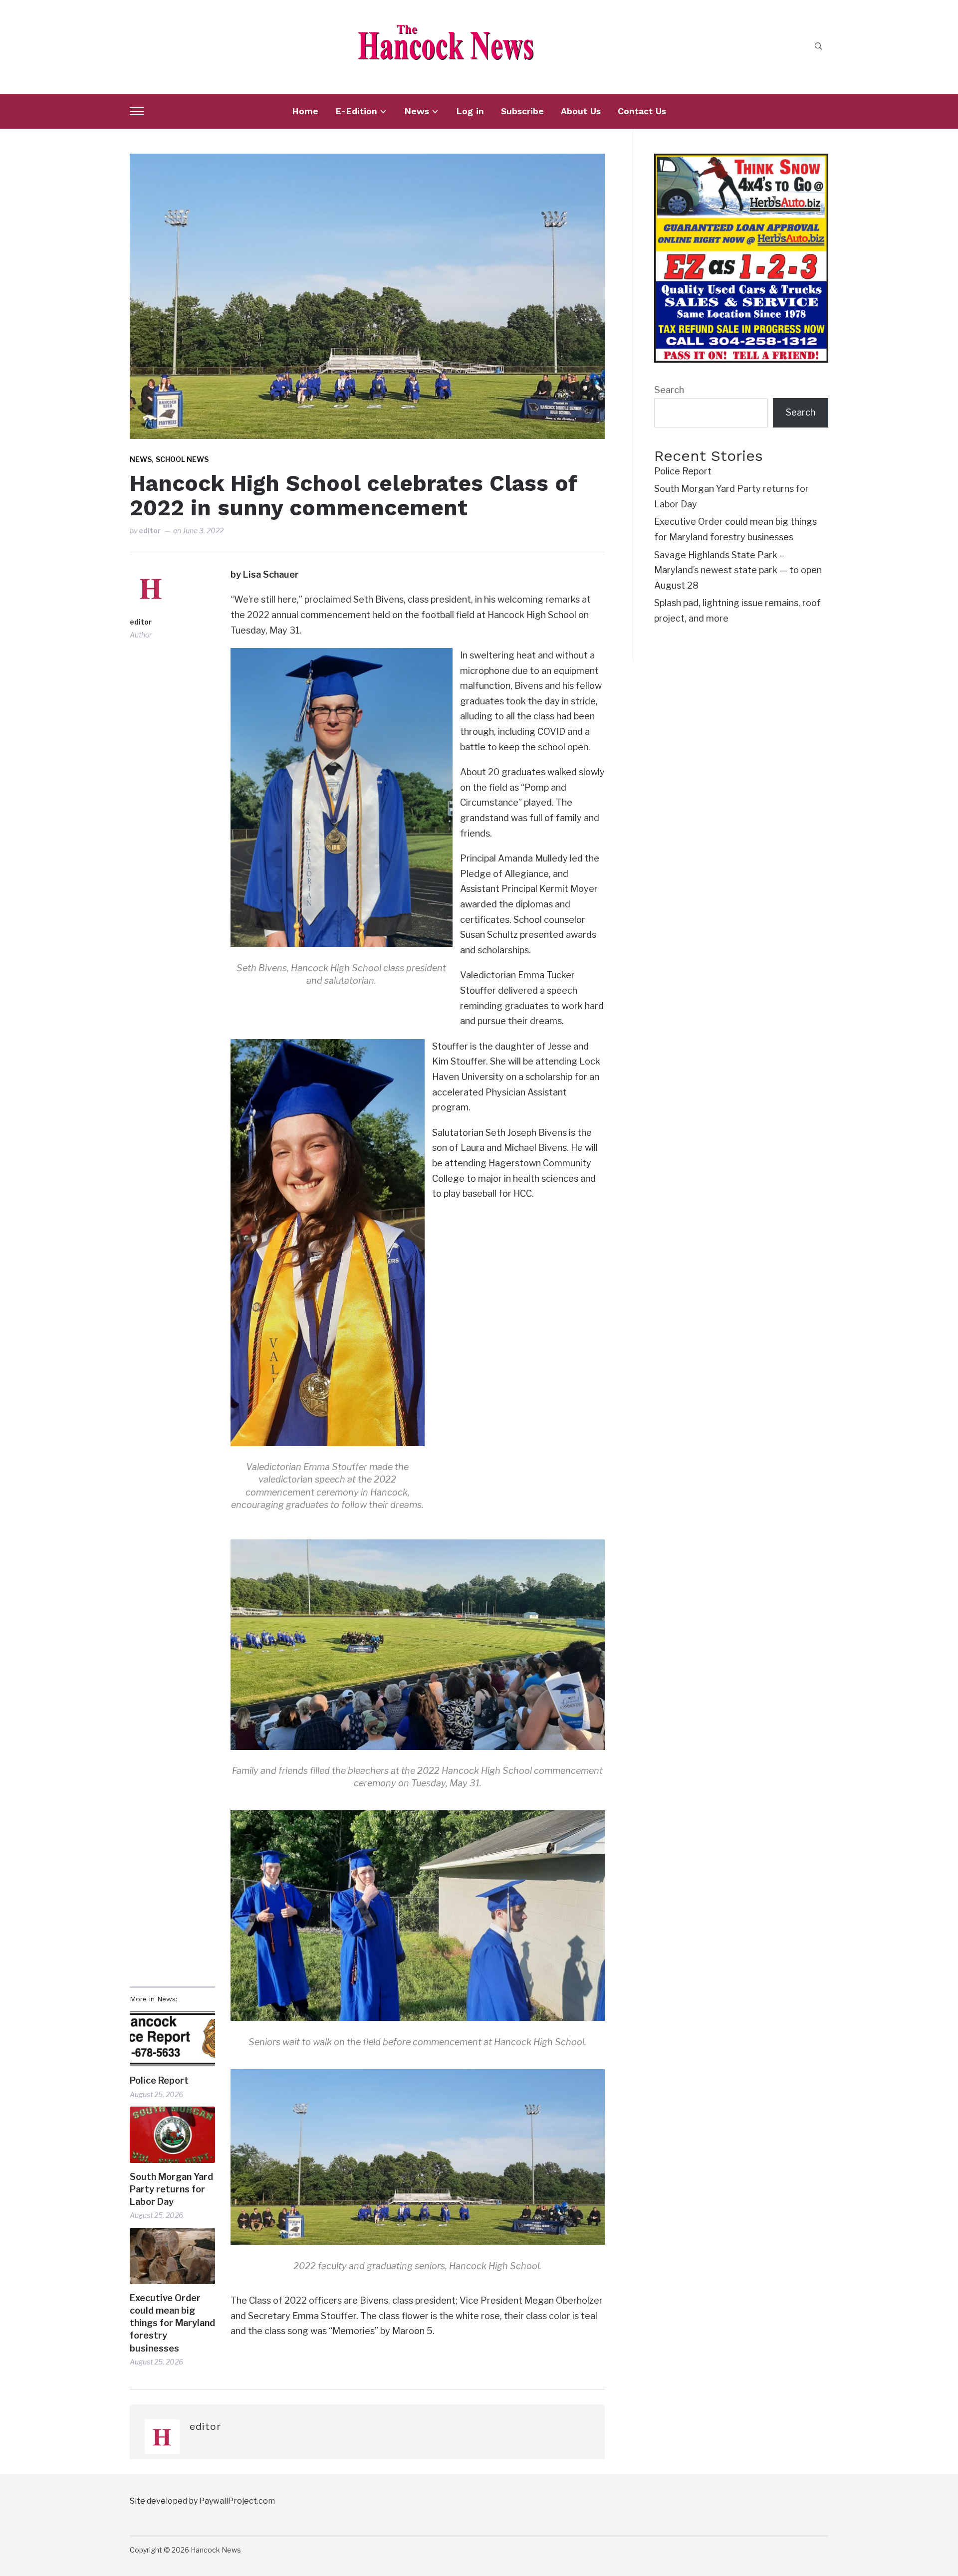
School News (182, 459)
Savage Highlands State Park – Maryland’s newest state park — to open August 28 (738, 570)
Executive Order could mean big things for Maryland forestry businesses (172, 2323)
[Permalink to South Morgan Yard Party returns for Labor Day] (172, 2135)
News (417, 111)
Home (305, 111)
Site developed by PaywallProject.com (202, 2501)
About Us (581, 111)
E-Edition (356, 111)
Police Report (159, 2080)
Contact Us (642, 111)
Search (669, 390)
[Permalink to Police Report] (172, 2039)
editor (150, 531)
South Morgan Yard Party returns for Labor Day (171, 2189)
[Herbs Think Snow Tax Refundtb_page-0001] (741, 161)
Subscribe (522, 111)
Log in (470, 111)
